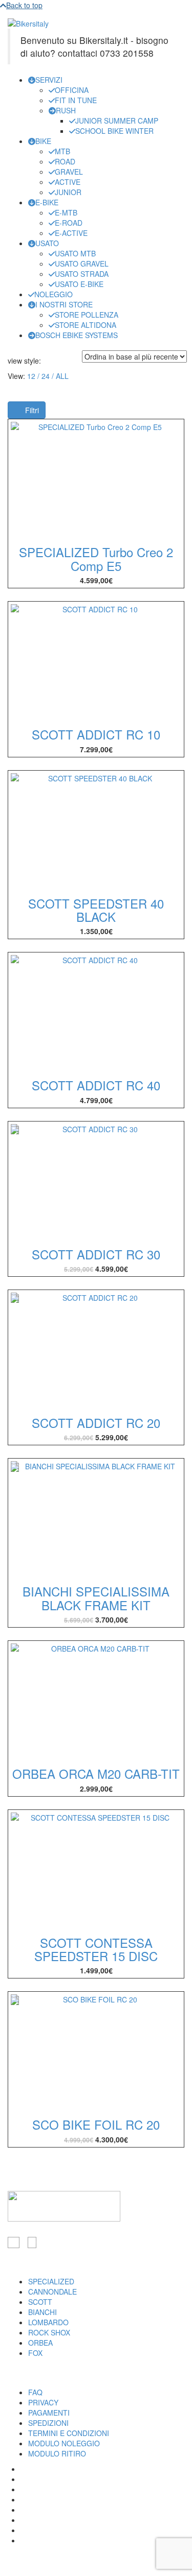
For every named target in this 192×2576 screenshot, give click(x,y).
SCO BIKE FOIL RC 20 (96, 2124)
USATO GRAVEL (82, 264)
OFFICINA (72, 90)
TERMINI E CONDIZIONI (69, 2433)
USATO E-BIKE (79, 284)
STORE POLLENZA (87, 315)
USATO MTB (75, 253)
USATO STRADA (82, 274)
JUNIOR (68, 192)
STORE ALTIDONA (86, 325)
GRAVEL (69, 172)
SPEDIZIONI (48, 2423)
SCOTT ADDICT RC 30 (96, 1254)
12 (31, 376)
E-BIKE (47, 202)
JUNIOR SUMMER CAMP (117, 121)
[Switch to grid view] (47, 361)
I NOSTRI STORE (64, 304)
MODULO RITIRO (57, 2453)
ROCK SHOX (49, 2332)
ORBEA (40, 2343)
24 (46, 376)
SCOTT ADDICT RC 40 (96, 1085)
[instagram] (32, 2243)
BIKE (43, 141)
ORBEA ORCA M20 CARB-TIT (96, 1773)
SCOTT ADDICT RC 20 (96, 1423)
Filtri (31, 410)
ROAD (65, 161)
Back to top (24, 5)
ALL (62, 376)
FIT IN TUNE (76, 100)
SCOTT (40, 2302)
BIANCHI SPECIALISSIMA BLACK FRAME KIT (96, 1598)
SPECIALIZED (51, 2281)
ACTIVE (68, 182)
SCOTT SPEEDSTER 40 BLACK (96, 910)
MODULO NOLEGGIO (64, 2443)
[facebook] (14, 2243)
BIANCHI (42, 2312)
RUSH (66, 110)
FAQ (35, 2392)
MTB (62, 151)
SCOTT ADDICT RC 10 (96, 734)
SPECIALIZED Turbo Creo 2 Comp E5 (96, 558)
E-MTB (66, 212)
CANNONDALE (52, 2292)
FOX (35, 2353)
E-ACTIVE (71, 233)
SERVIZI (49, 80)
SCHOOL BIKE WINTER (114, 131)
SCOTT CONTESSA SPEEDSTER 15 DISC (96, 1949)
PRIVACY (43, 2402)
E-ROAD (69, 223)
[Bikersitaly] (28, 22)
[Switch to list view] (54, 361)
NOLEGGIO (54, 294)
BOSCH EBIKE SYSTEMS (77, 335)
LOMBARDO (48, 2322)
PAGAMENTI (49, 2413)
